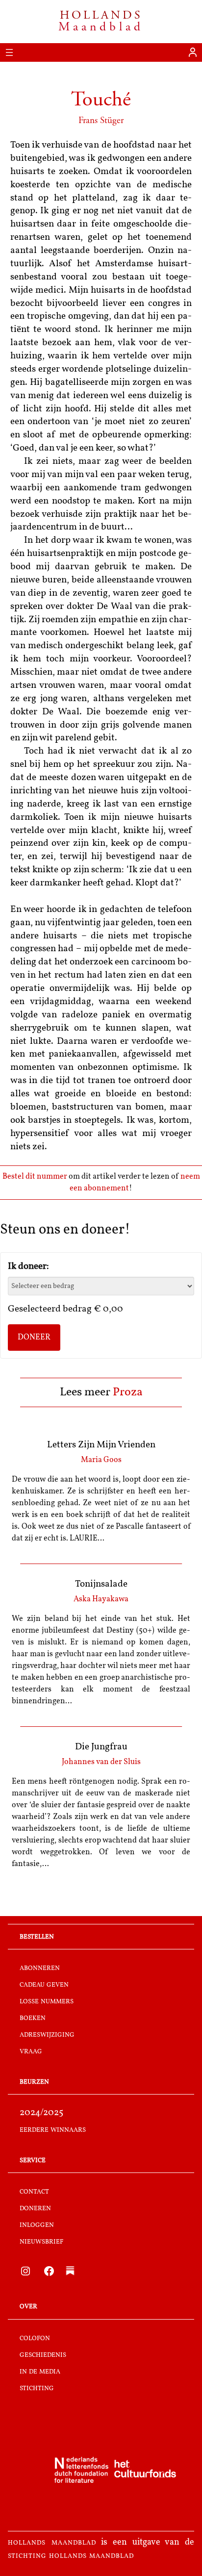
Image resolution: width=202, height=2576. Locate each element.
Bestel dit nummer (35, 1177)
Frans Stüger (101, 120)
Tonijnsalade (101, 1584)
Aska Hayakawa (101, 1599)
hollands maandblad (52, 2543)
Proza (128, 1392)
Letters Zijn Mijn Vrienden (101, 1445)
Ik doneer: (28, 1267)
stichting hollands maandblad (71, 2556)
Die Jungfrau (101, 1747)
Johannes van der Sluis (101, 1762)
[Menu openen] (9, 52)
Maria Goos (101, 1460)
